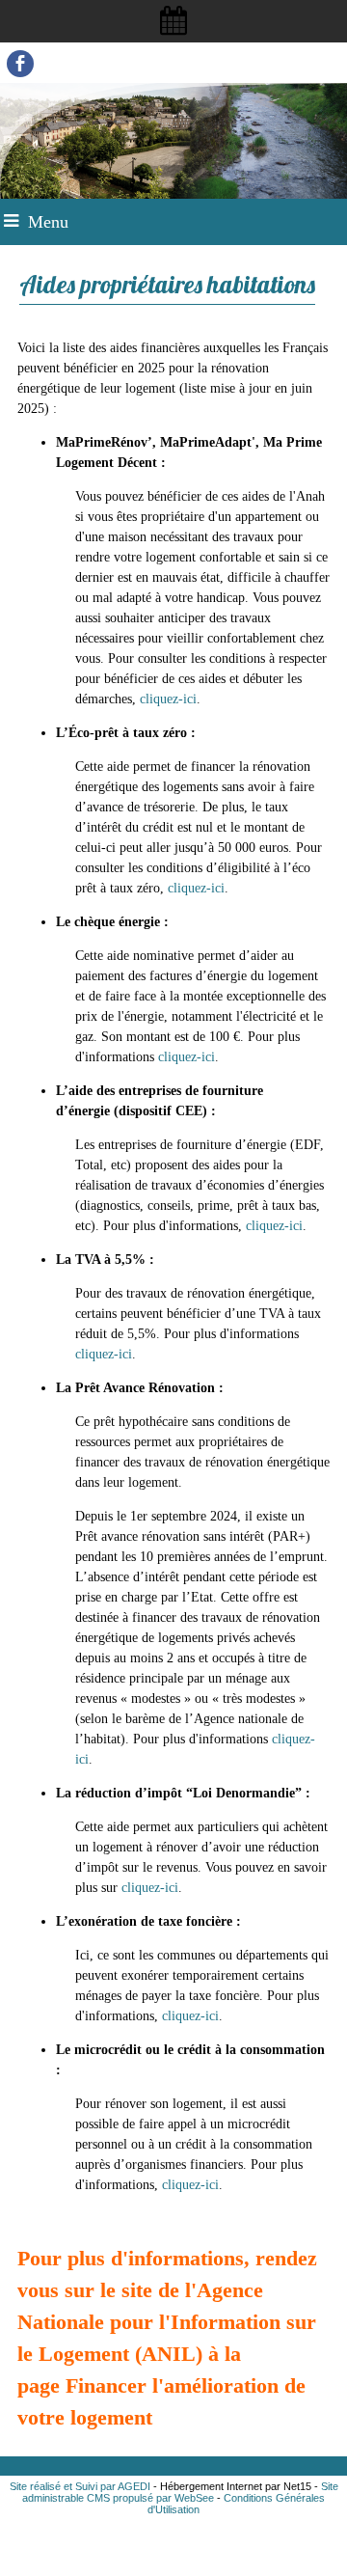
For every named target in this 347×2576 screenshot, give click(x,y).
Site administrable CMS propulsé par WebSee (180, 2492)
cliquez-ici (168, 699)
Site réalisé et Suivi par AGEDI (80, 2486)
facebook (20, 63)
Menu (48, 222)
